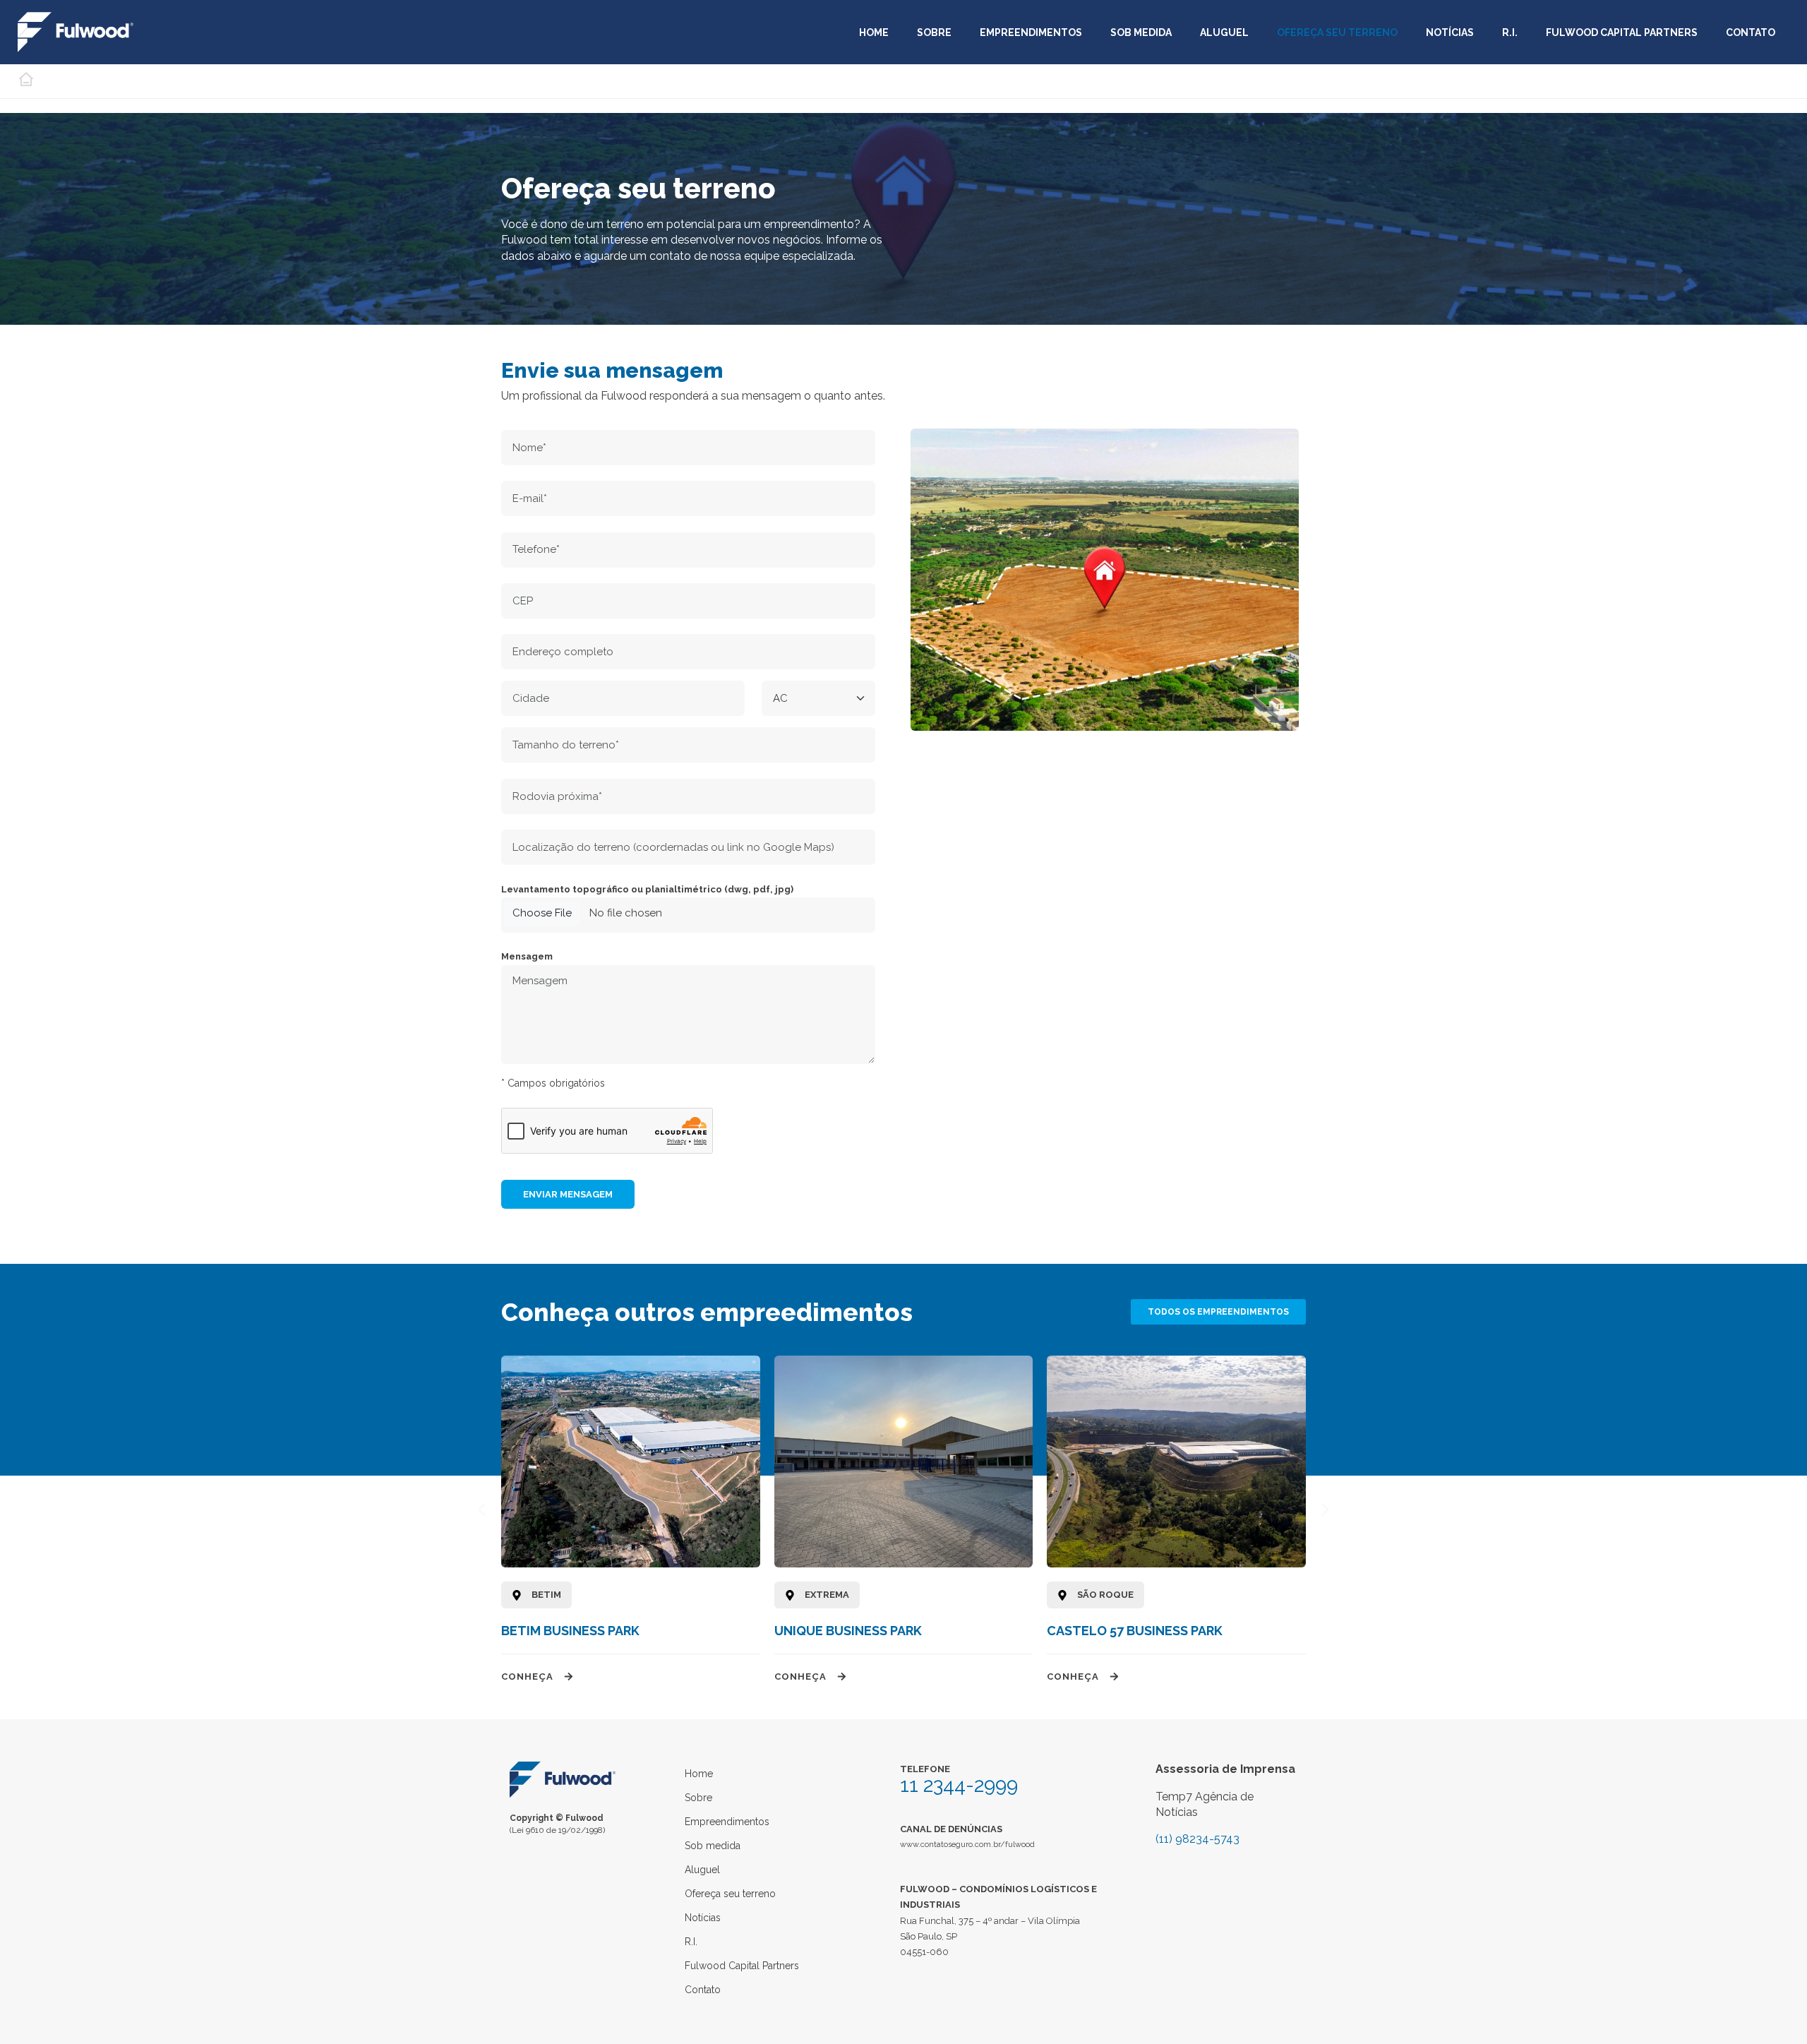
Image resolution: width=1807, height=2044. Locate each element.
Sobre (934, 32)
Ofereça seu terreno (1337, 32)
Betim (546, 1595)
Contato (1751, 32)
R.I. (1510, 32)
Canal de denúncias (951, 1829)
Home (874, 32)
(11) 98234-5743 (1197, 1839)
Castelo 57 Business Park (1135, 1631)
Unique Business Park (848, 1631)
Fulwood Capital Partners (1622, 32)
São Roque (1105, 1595)
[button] (482, 1509)
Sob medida (1141, 32)
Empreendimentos (1031, 32)
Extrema (827, 1595)
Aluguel (1224, 32)
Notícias (1450, 32)
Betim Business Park (570, 1631)
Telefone (925, 1769)
